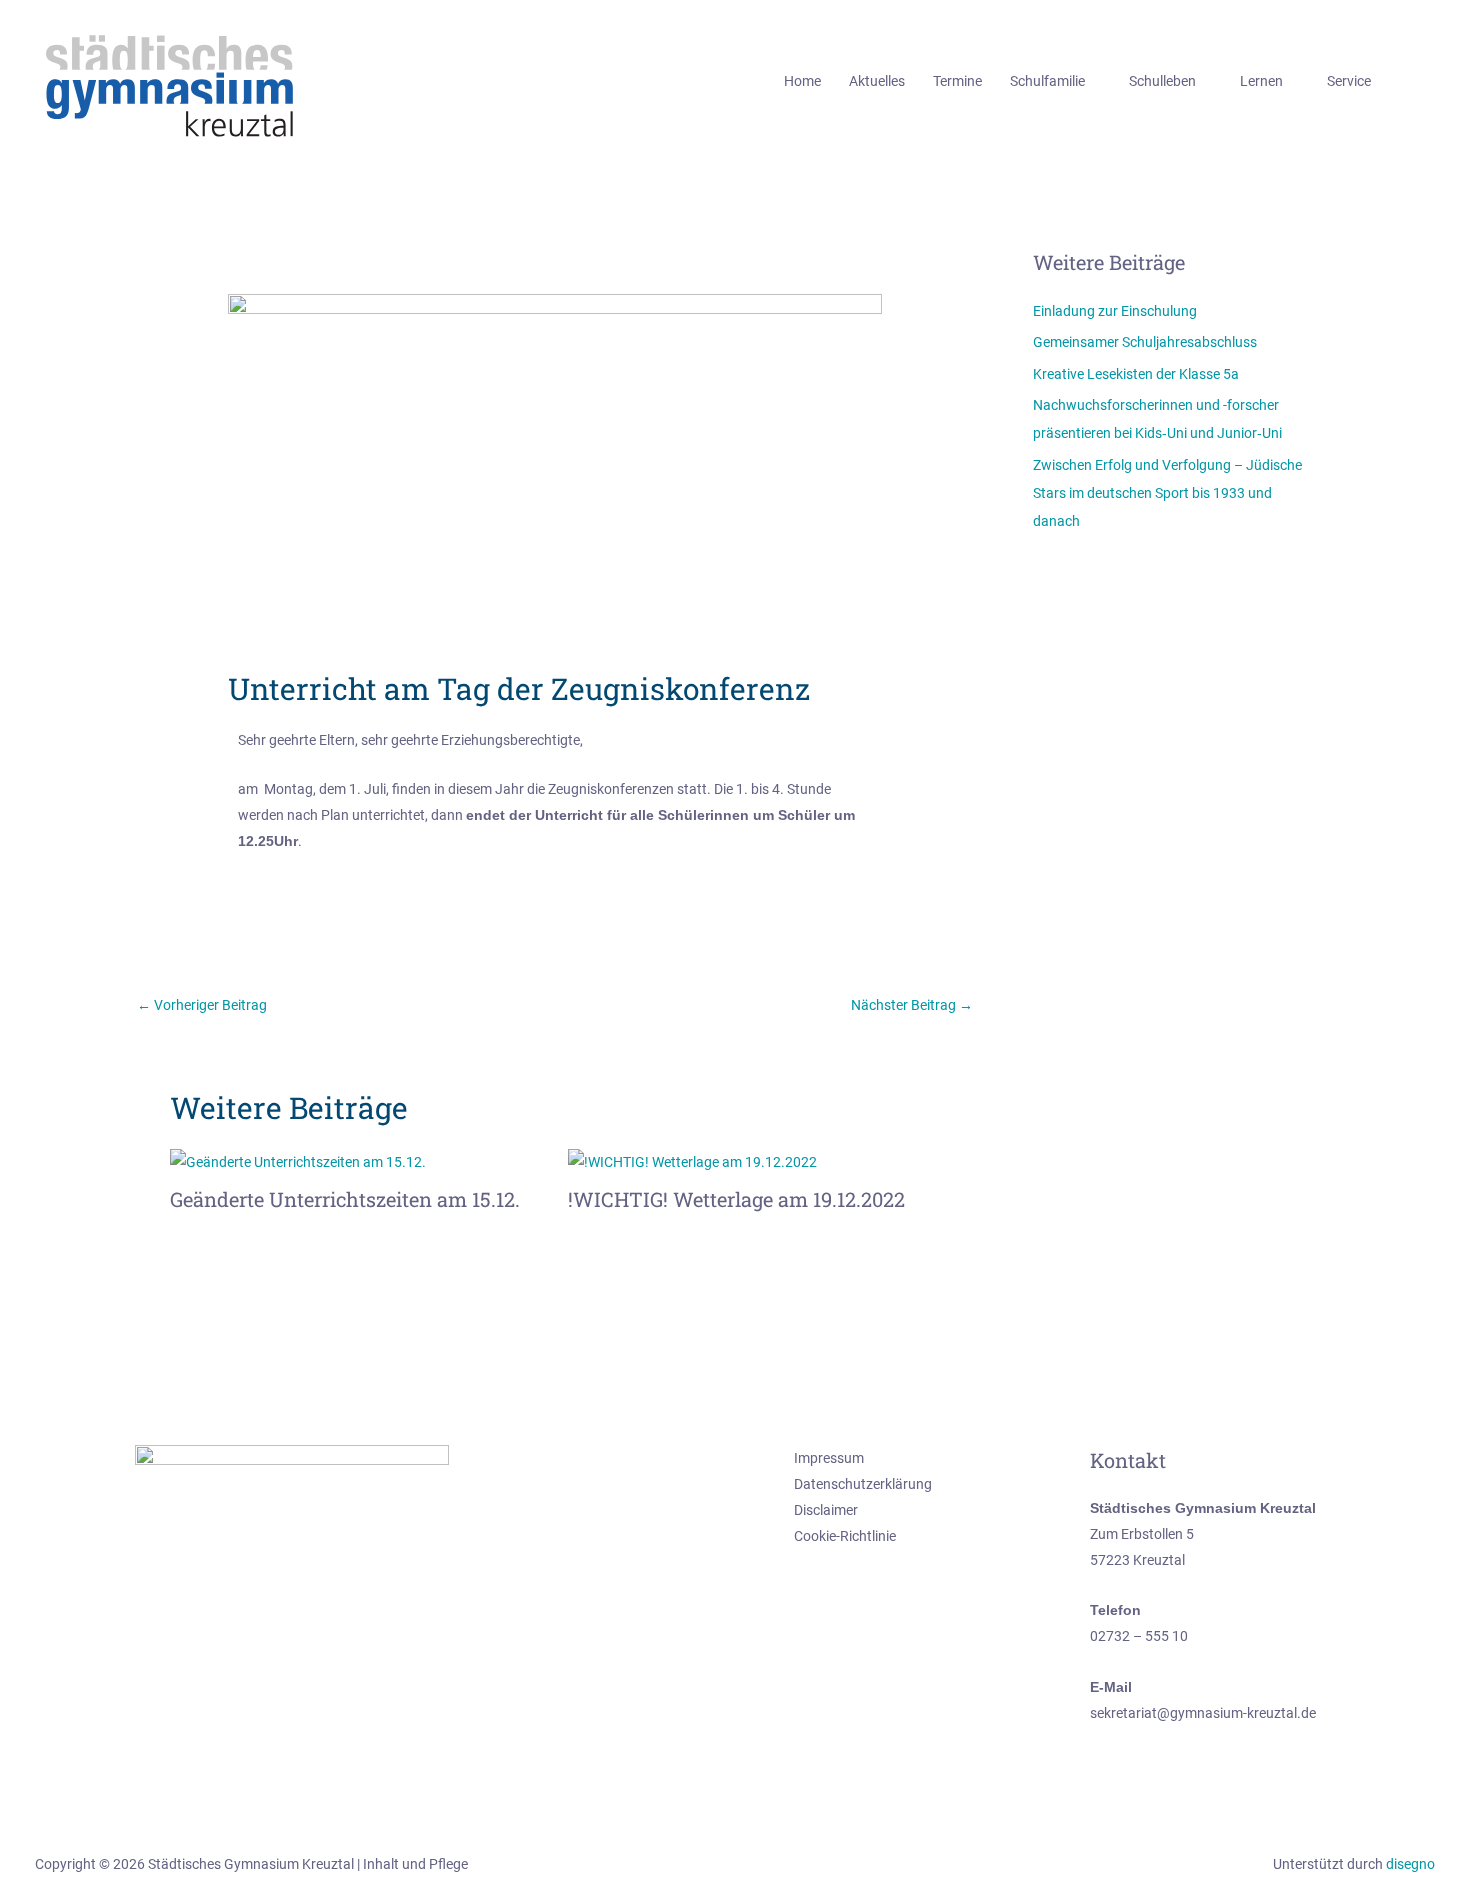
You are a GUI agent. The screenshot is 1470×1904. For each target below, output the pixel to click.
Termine (957, 81)
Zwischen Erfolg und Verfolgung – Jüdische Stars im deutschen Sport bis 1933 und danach (1167, 493)
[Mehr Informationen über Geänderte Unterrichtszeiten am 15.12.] (298, 1160)
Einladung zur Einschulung (1115, 311)
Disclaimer (826, 1510)
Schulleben (1162, 81)
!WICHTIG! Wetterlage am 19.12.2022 (736, 1199)
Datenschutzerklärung (863, 1484)
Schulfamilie (1047, 81)
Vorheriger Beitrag (202, 1005)
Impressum (829, 1458)
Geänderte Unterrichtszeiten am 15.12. (345, 1199)
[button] (1428, 81)
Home (802, 81)
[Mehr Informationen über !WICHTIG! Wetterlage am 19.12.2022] (692, 1160)
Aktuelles (877, 81)
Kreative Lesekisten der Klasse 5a (1136, 374)
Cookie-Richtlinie (845, 1536)
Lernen (1261, 81)
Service (1349, 81)
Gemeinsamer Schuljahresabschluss (1145, 342)
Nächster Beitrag (912, 1005)
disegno (1410, 1864)
